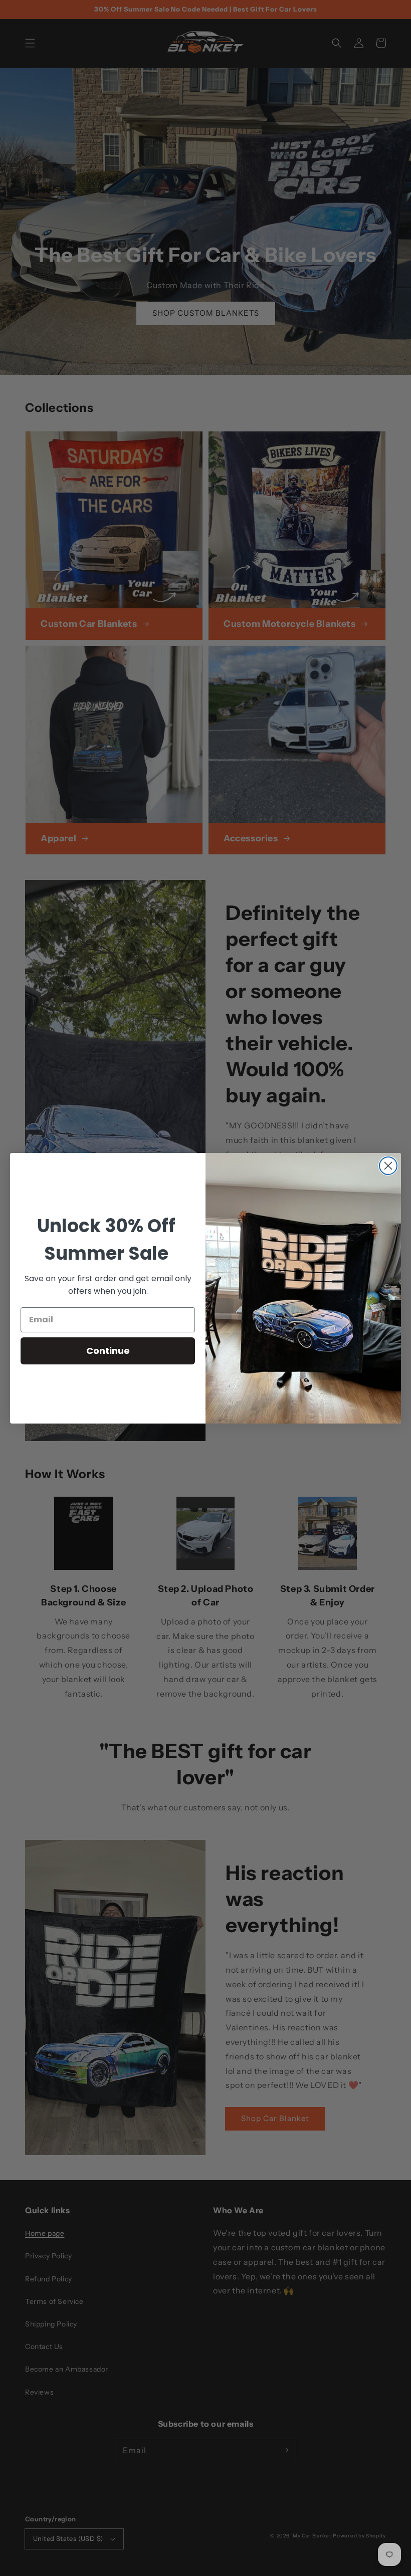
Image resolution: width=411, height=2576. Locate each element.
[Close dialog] (388, 1166)
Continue (108, 1351)
